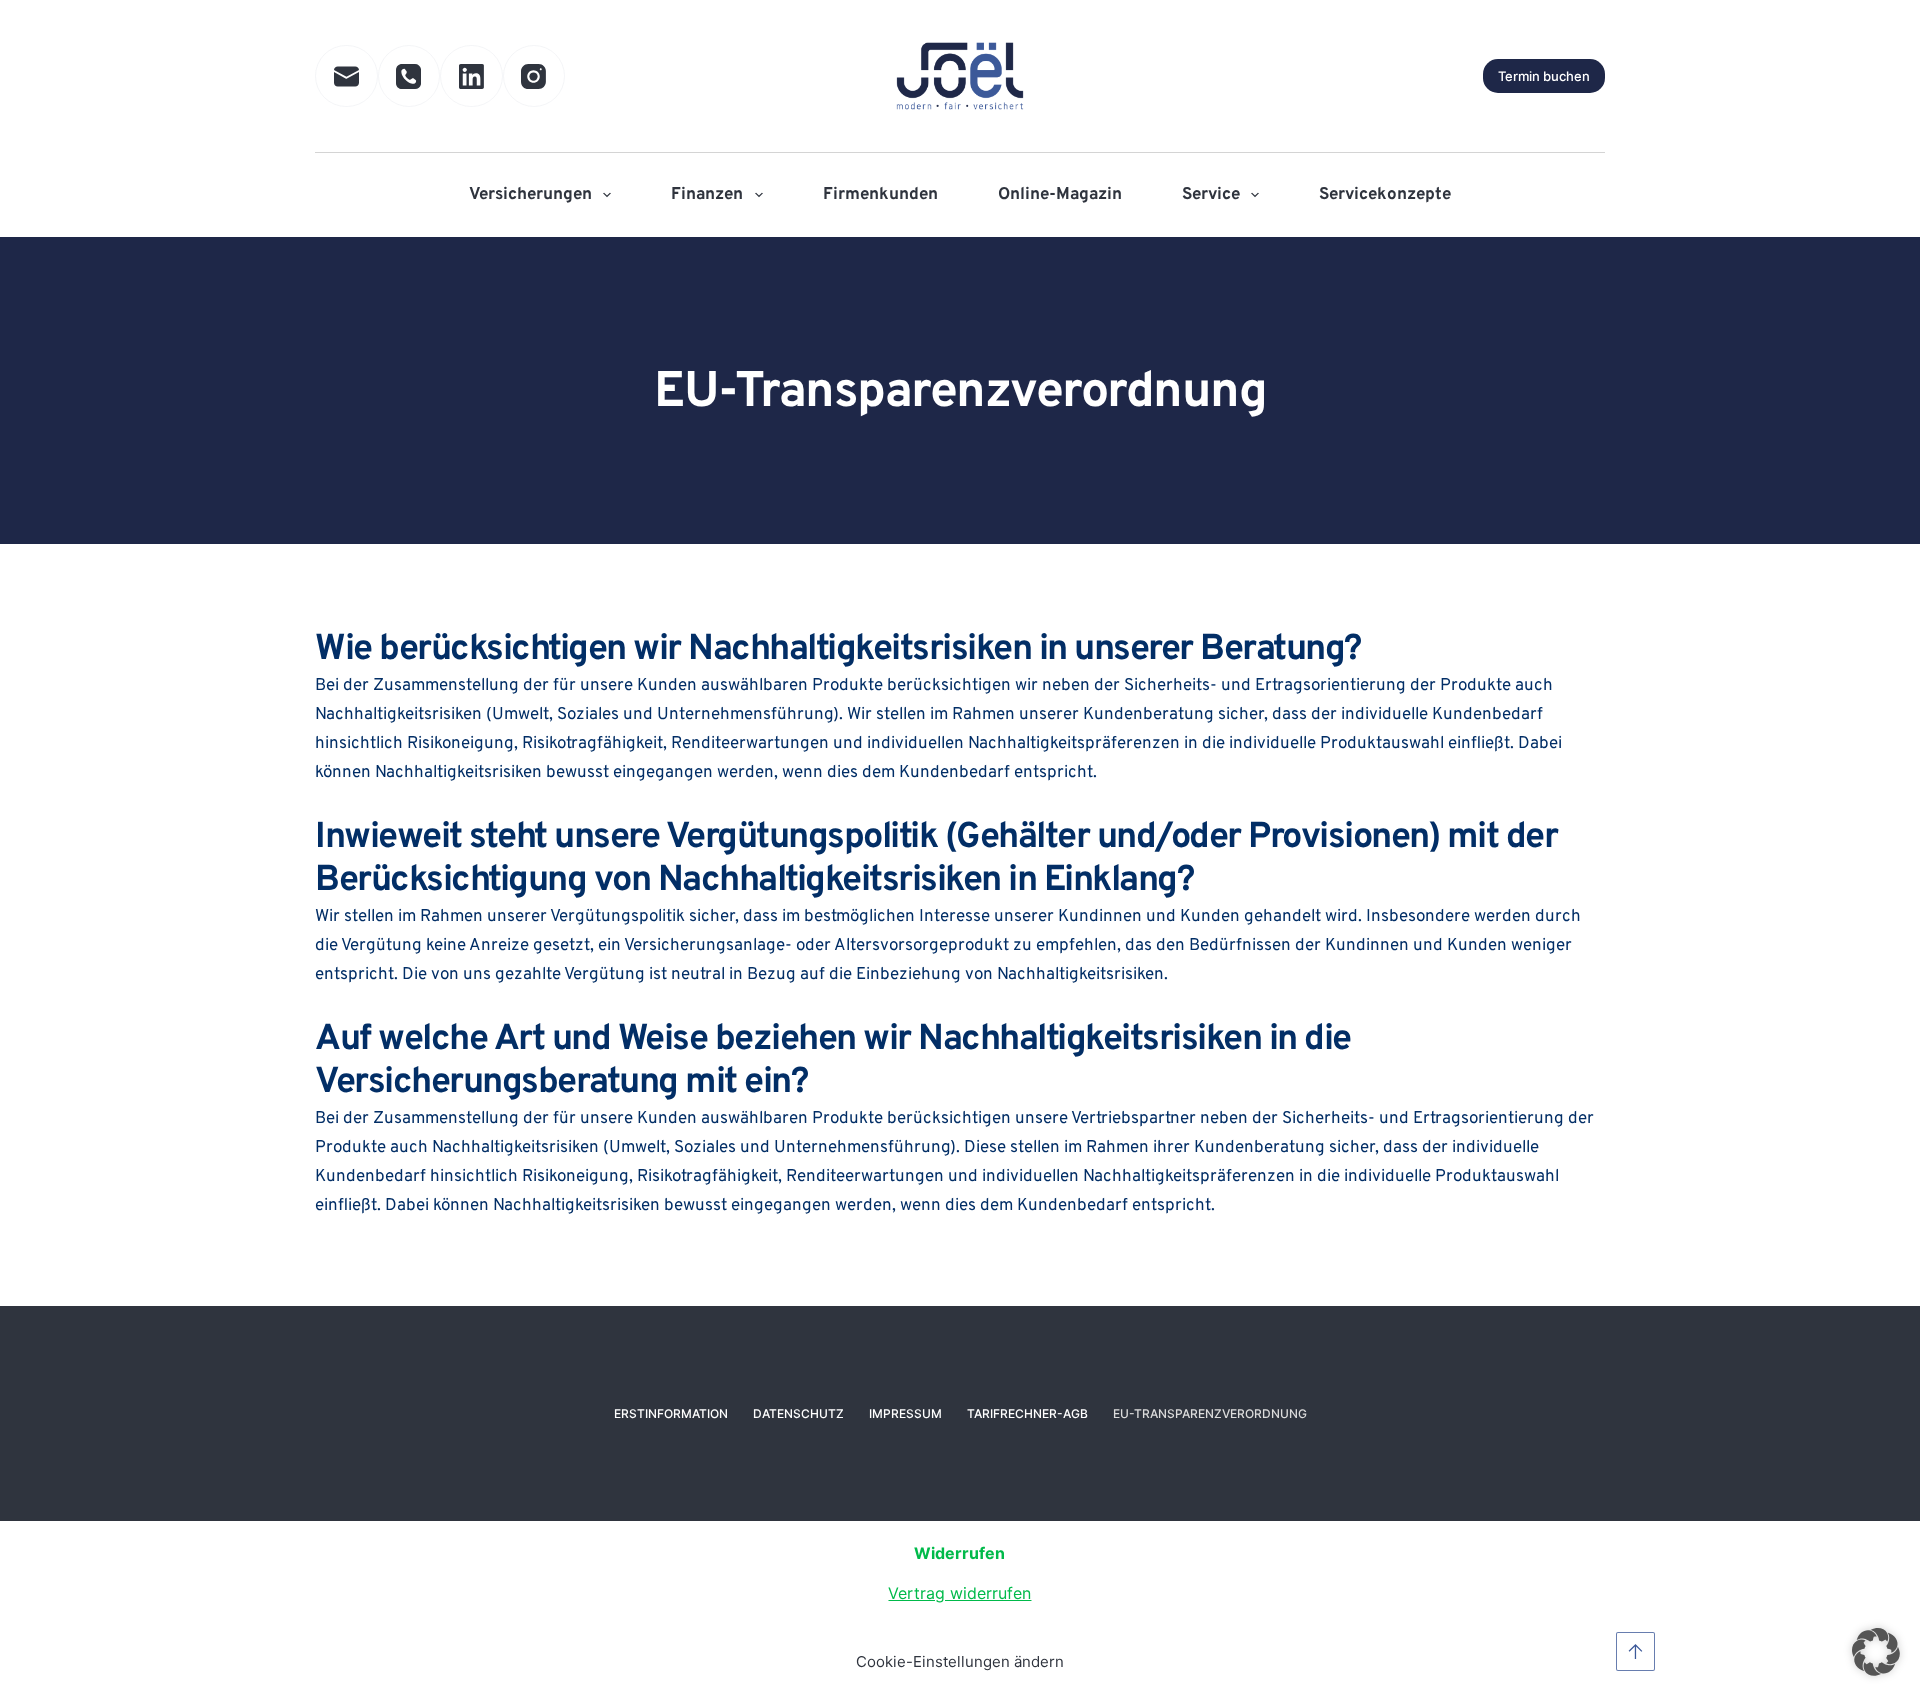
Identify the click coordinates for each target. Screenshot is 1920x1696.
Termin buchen (1544, 76)
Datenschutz (798, 1413)
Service (1211, 195)
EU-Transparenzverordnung (1210, 1413)
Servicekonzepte (1385, 195)
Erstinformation (671, 1413)
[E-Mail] (346, 76)
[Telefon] (409, 76)
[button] (1876, 1652)
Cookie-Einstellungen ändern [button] (960, 1661)
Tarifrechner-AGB (1027, 1413)
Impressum (905, 1413)
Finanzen (707, 195)
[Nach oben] (1635, 1651)
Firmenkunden (880, 195)
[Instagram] (534, 76)
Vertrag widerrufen (959, 1593)
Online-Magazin (1060, 195)
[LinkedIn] (471, 76)
